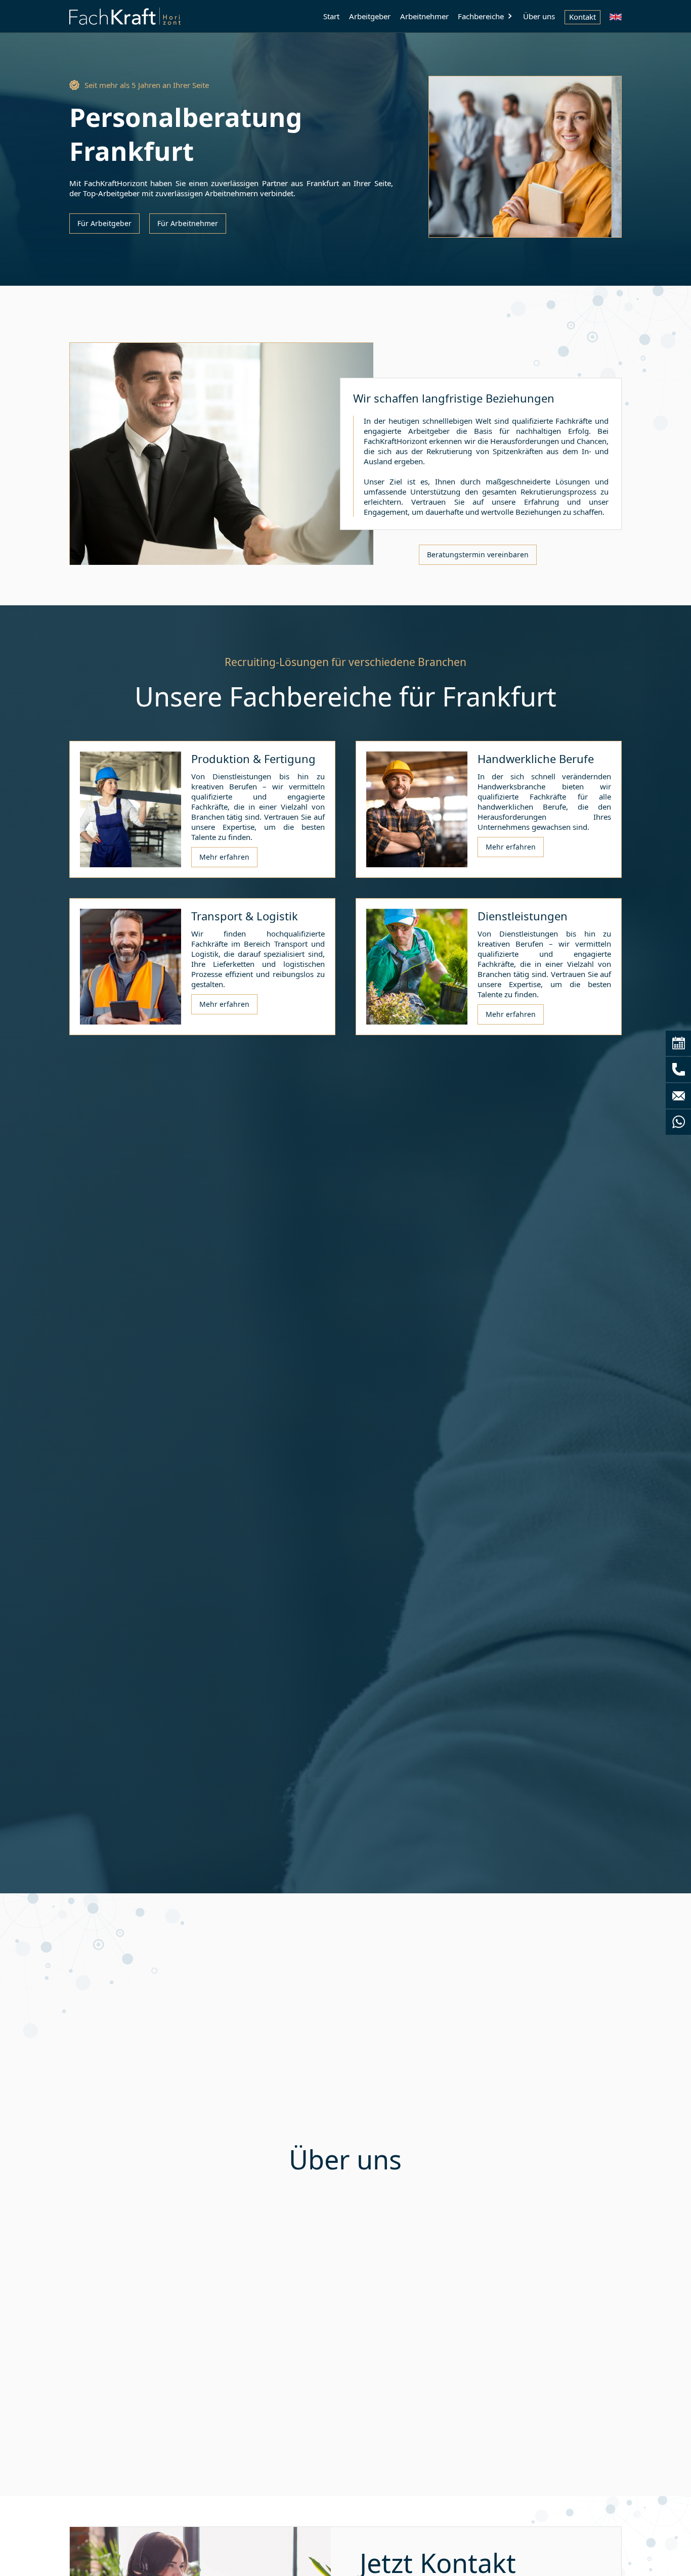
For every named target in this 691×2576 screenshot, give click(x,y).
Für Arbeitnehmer (188, 223)
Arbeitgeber (370, 16)
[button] (486, 16)
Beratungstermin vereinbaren (478, 554)
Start (331, 16)
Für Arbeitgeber (104, 223)
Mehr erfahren (224, 857)
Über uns (539, 16)
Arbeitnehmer (424, 16)
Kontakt (582, 17)
